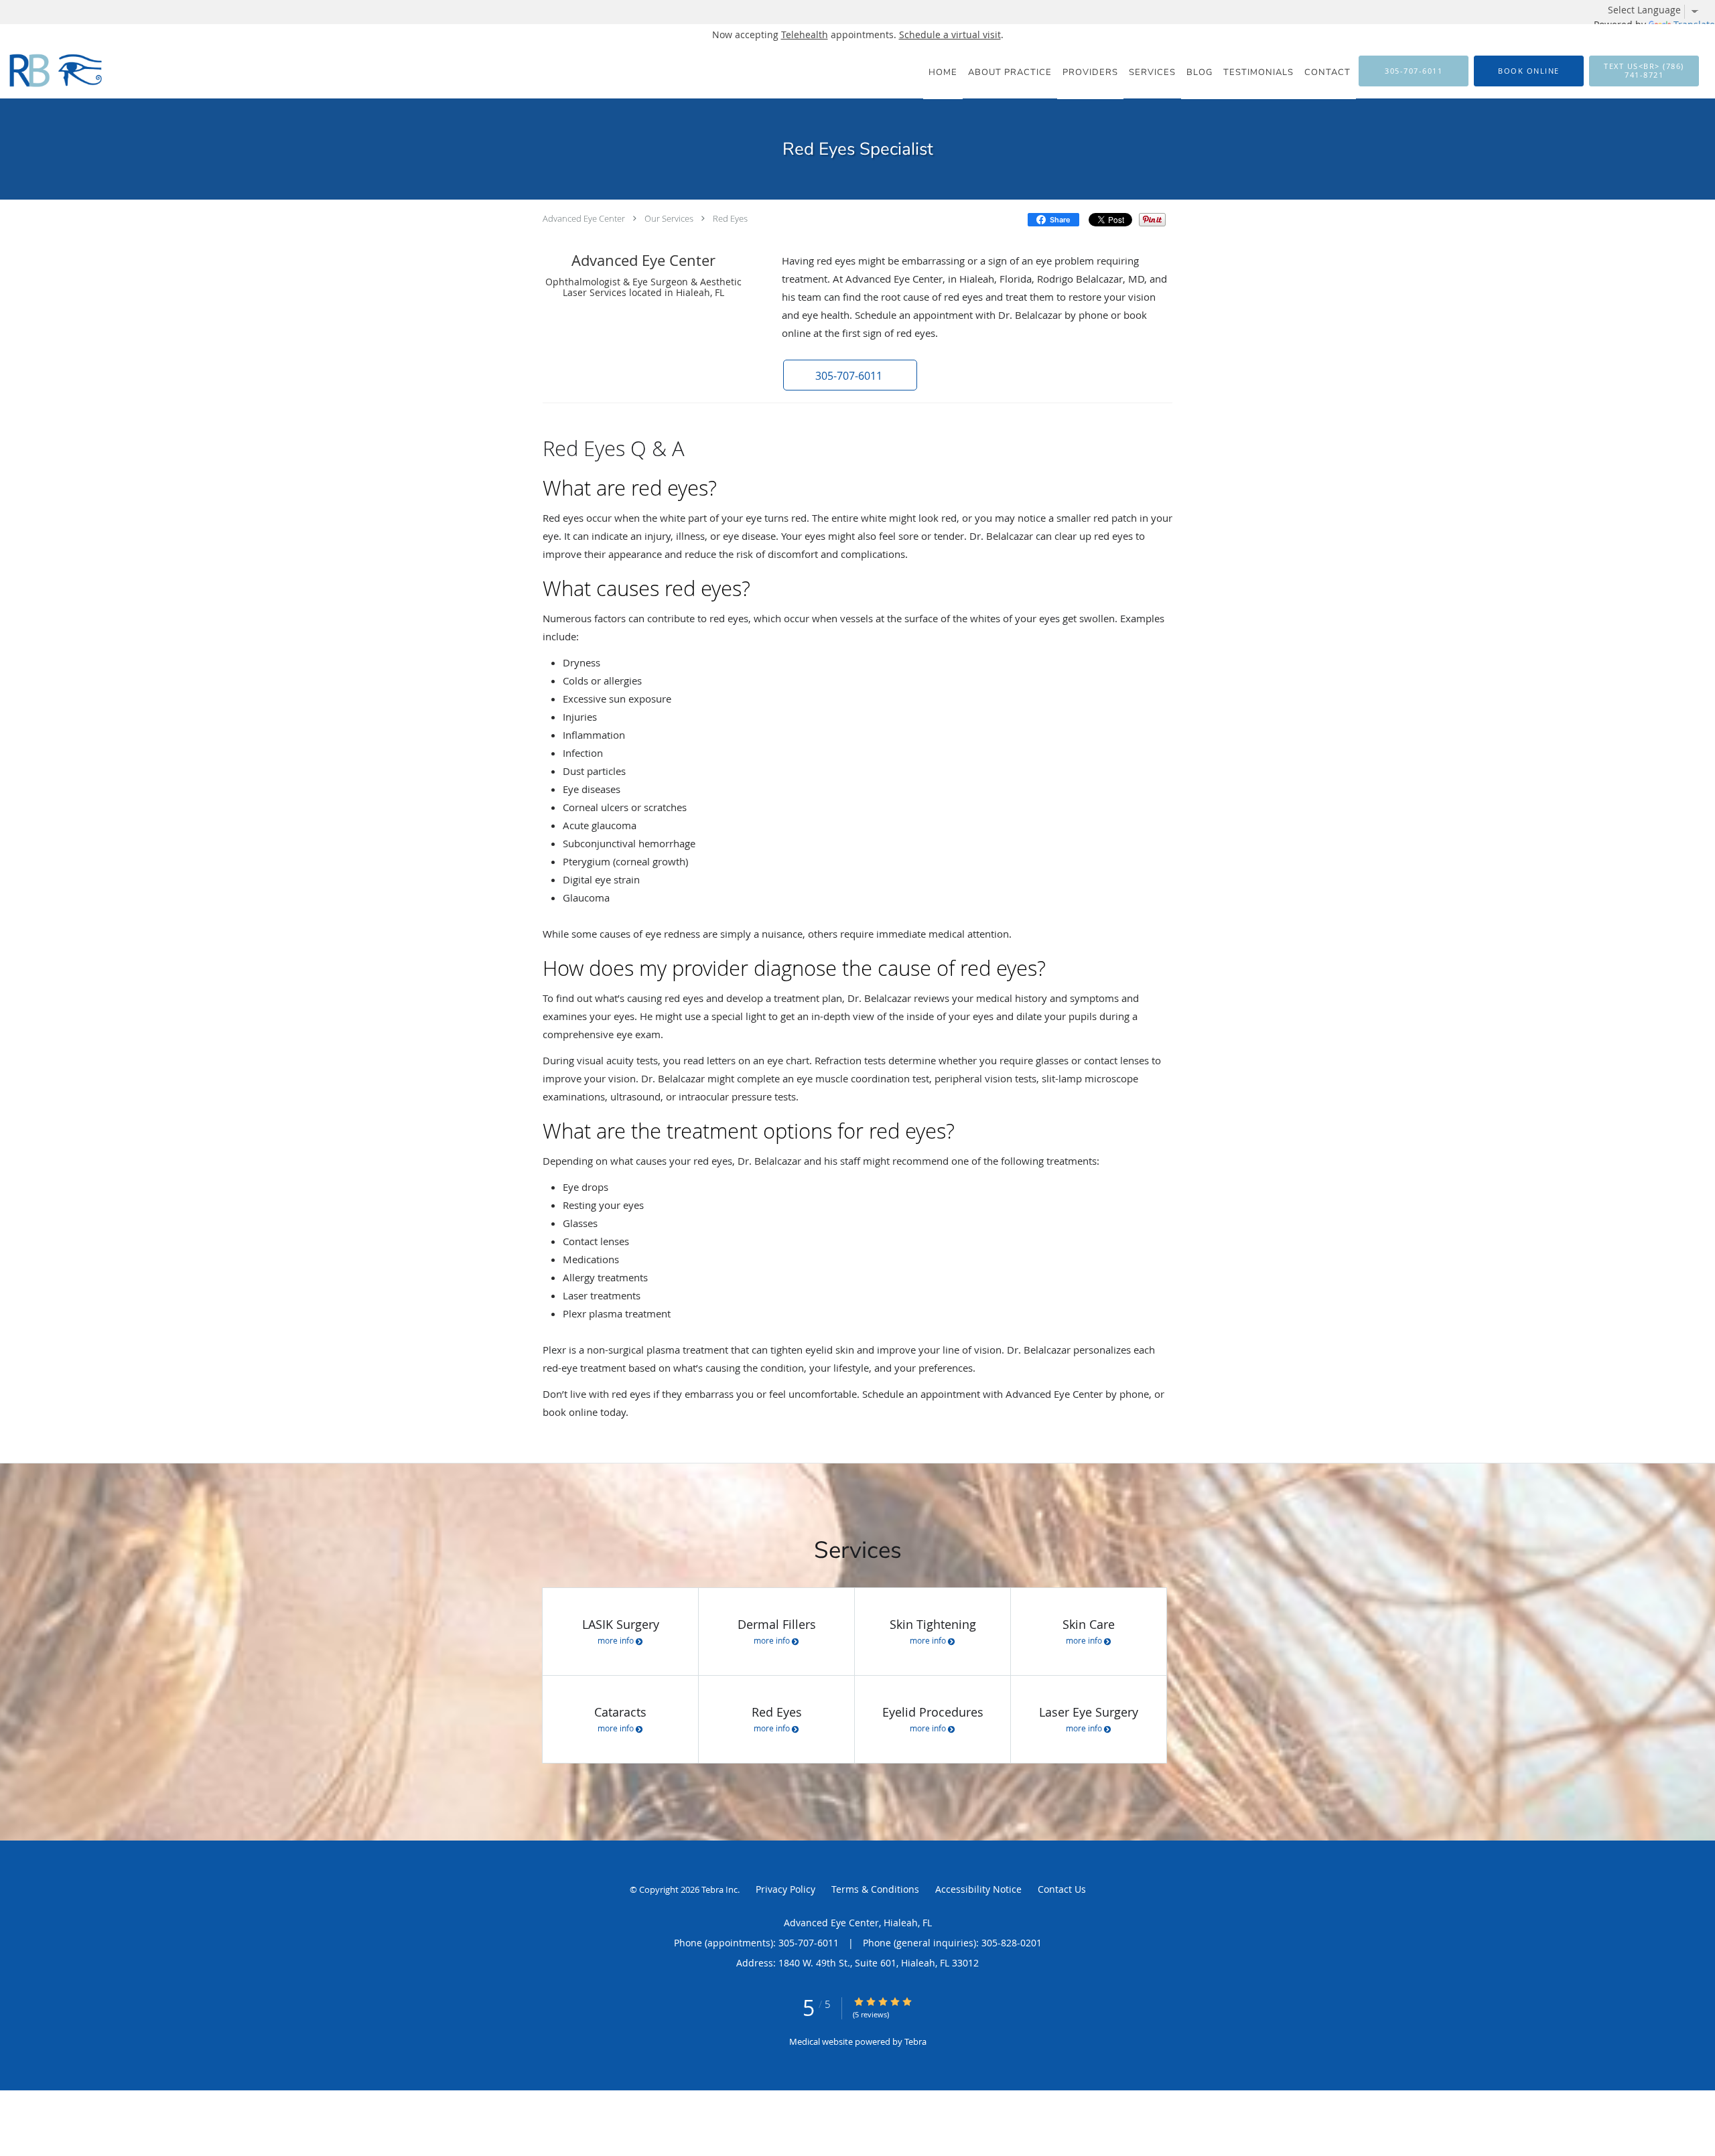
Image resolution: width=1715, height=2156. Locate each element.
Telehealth (805, 34)
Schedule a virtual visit (950, 34)
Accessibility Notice (978, 1889)
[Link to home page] (54, 70)
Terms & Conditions (875, 1889)
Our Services (669, 218)
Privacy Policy (785, 1889)
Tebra (915, 2041)
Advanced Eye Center (584, 218)
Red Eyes (730, 218)
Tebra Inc (719, 1889)
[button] (1529, 71)
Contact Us (1062, 1889)
